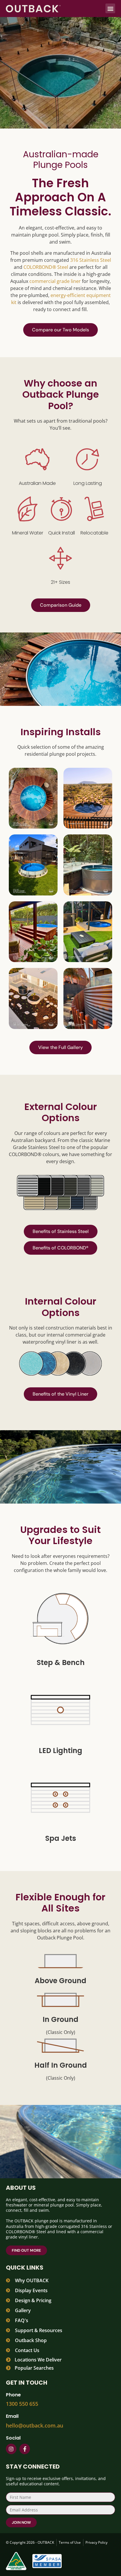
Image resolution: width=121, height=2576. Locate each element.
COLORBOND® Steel (46, 267)
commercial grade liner (55, 281)
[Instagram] (11, 2449)
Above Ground (60, 1981)
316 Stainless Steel (91, 260)
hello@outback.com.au (35, 2425)
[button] (110, 8)
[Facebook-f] (25, 2449)
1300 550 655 (22, 2404)
